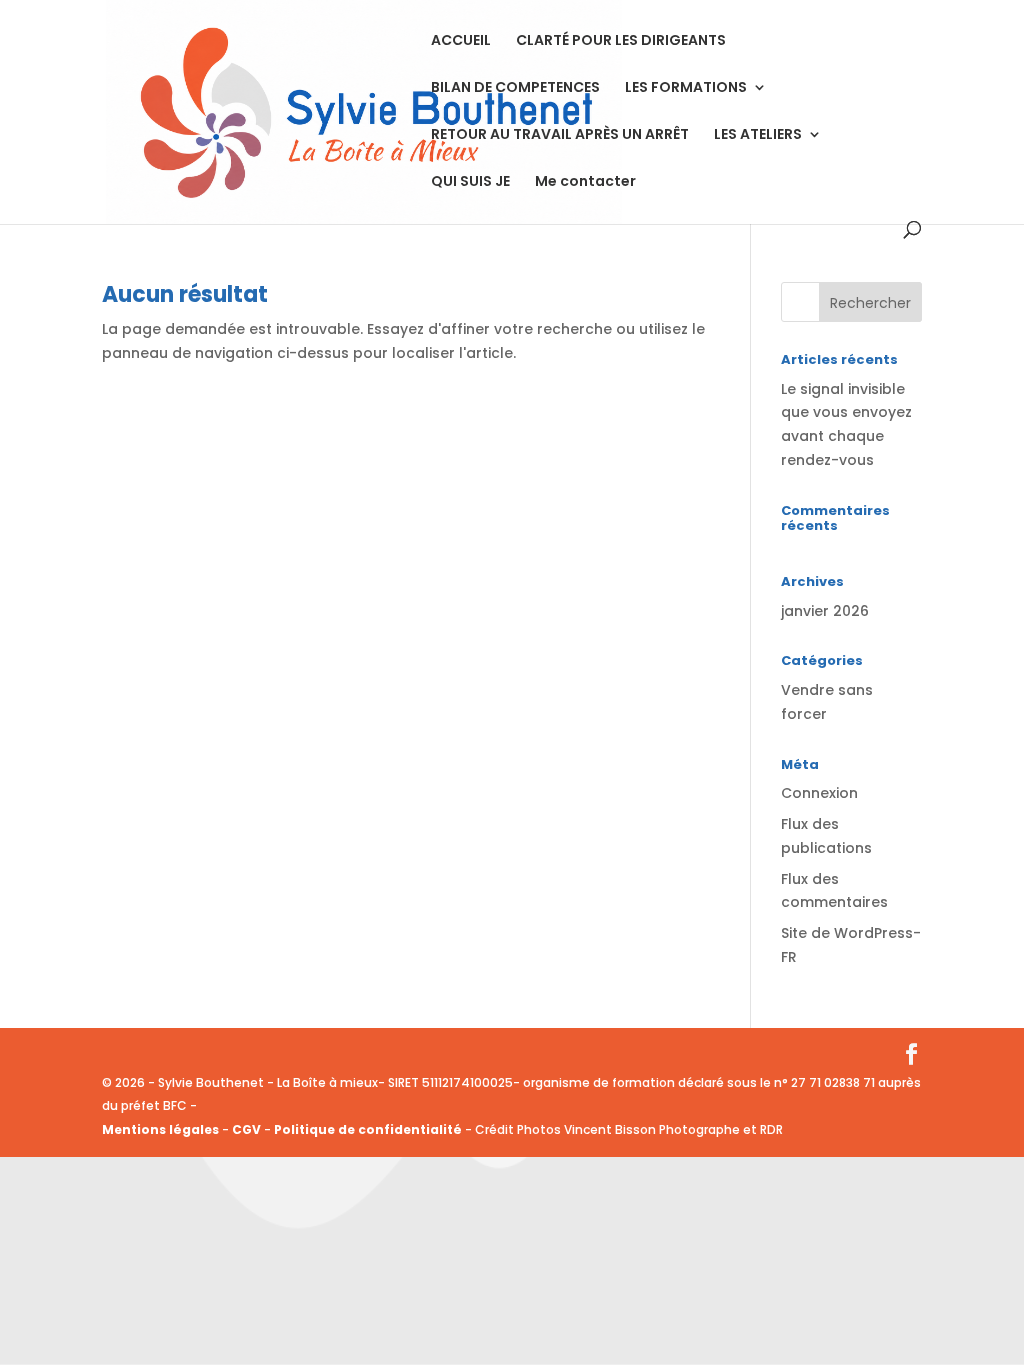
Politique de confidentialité (369, 1129)
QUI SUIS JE (470, 182)
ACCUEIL (461, 41)
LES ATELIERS (758, 135)
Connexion (819, 793)
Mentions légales (160, 1129)
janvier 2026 (825, 611)
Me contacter (585, 182)
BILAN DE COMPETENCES (515, 88)
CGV (246, 1129)
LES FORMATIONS (686, 88)
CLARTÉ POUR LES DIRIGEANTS (621, 41)
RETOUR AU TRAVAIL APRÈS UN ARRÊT (560, 135)
